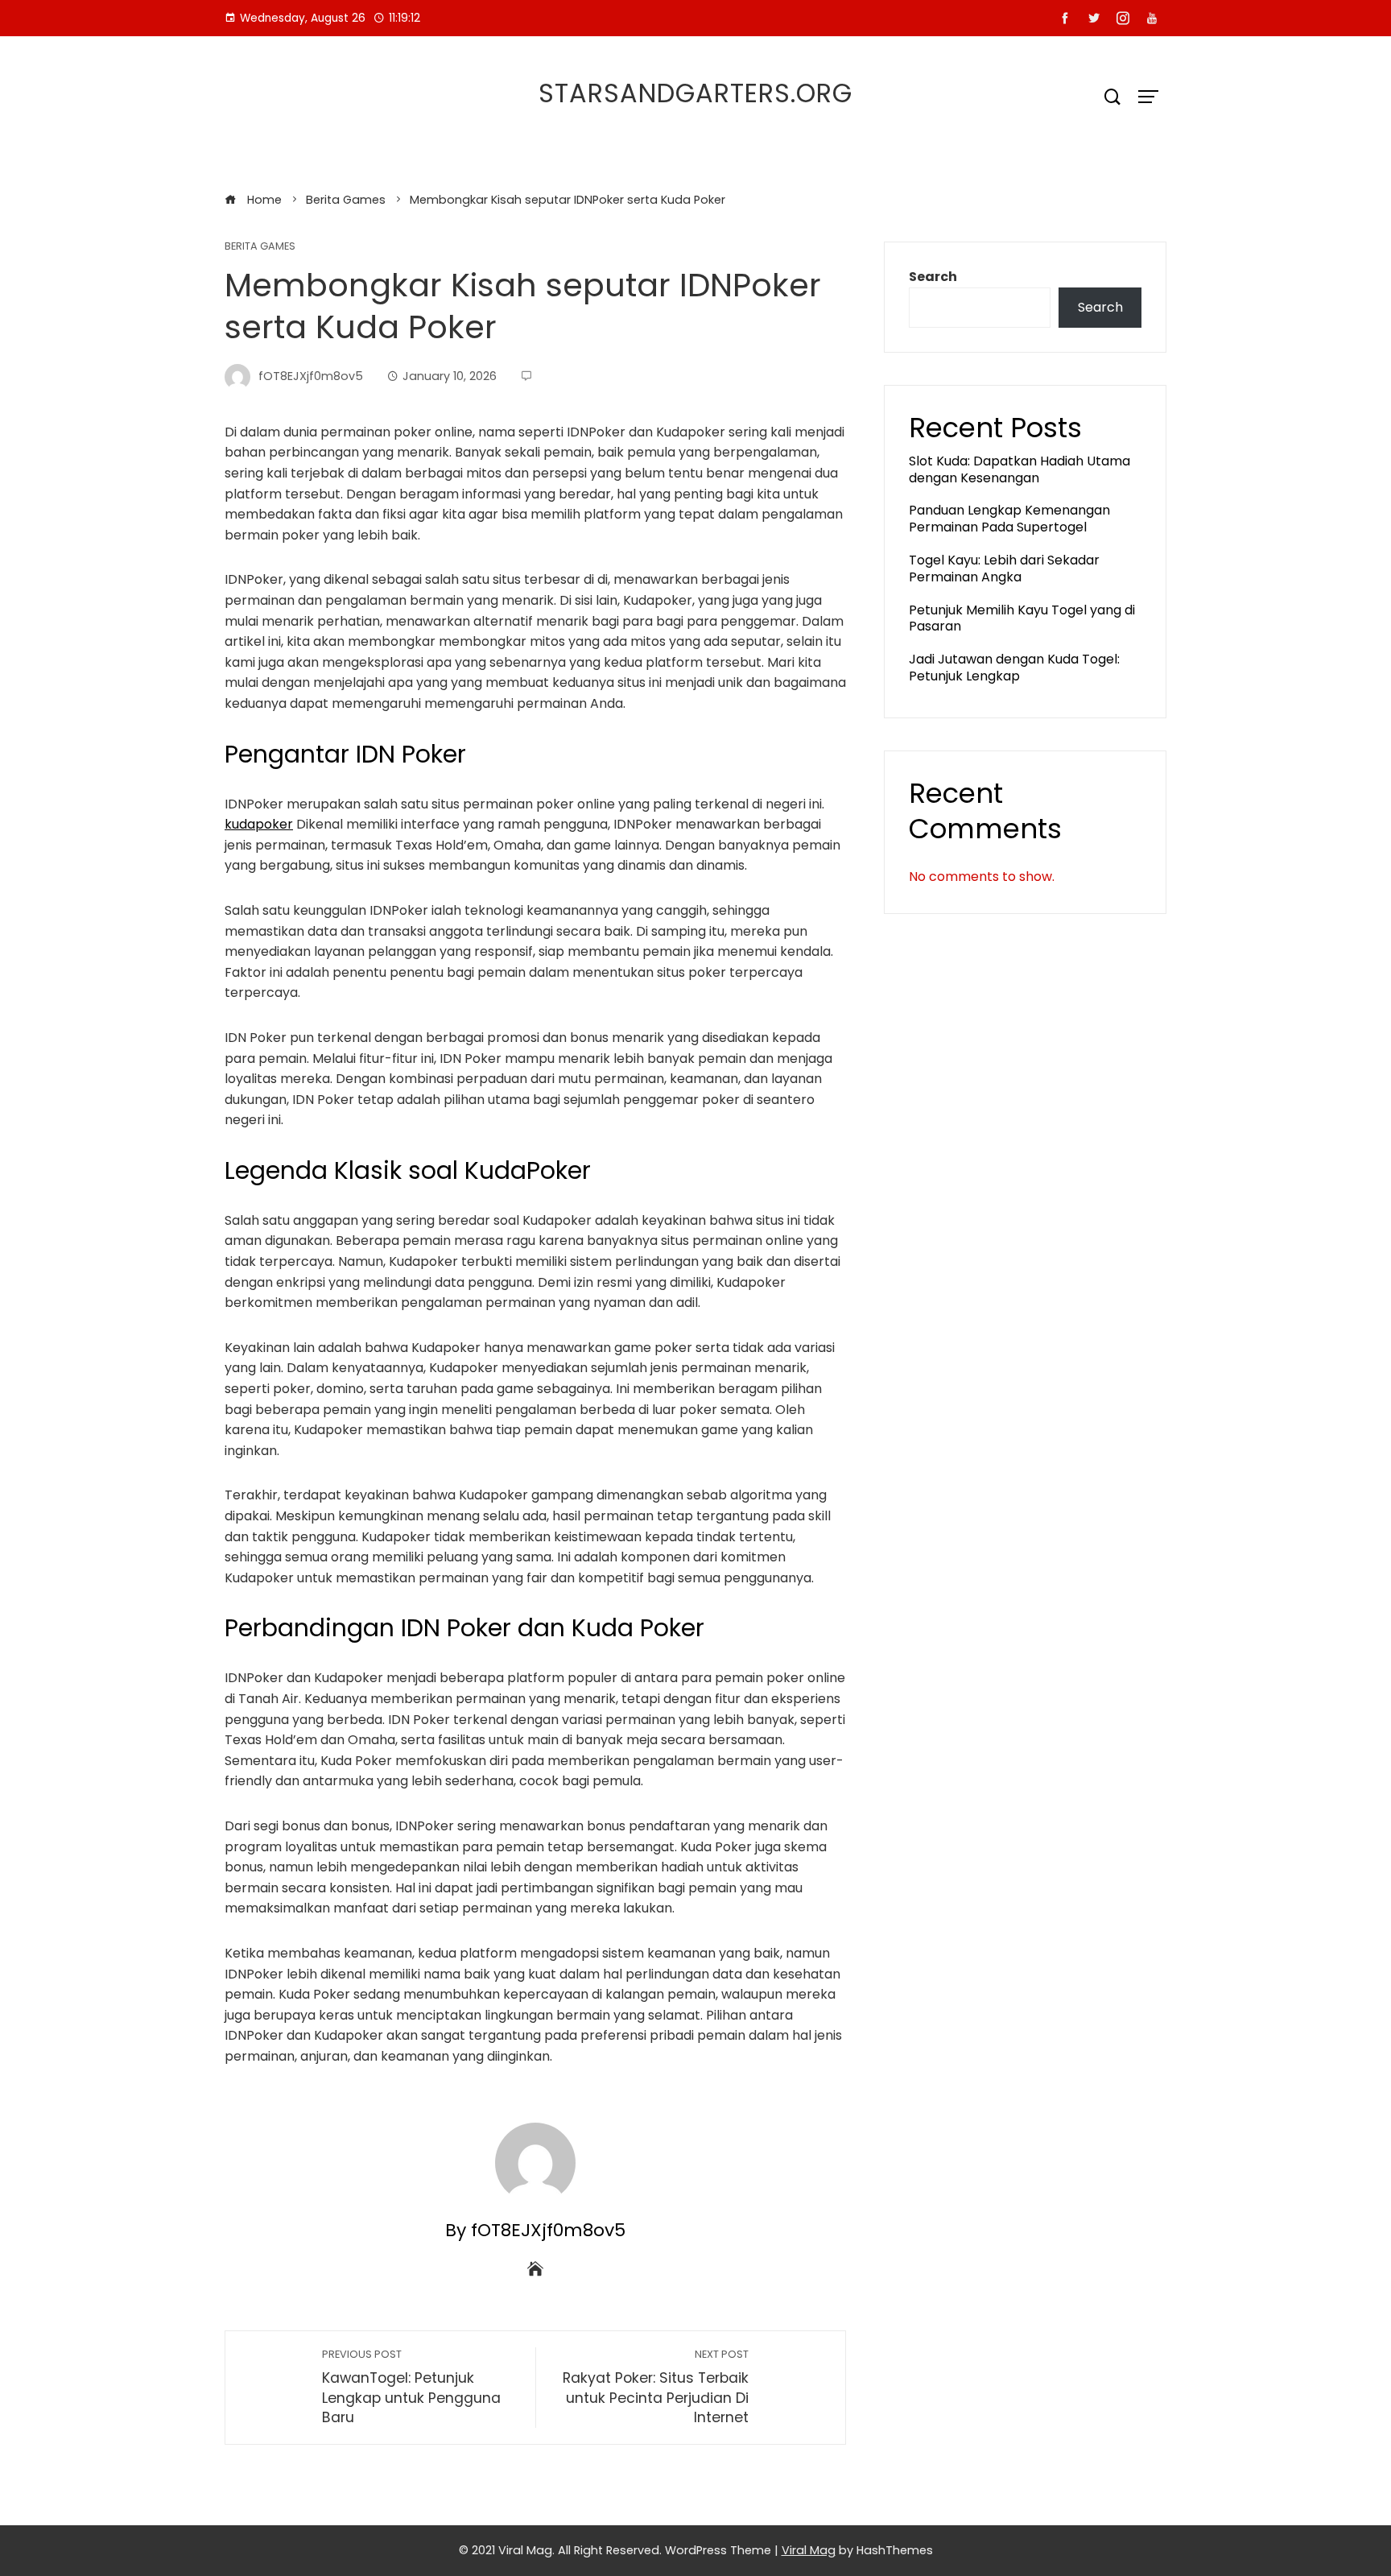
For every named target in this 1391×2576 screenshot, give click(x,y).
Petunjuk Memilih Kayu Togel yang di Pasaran (1022, 618)
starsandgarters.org (695, 93)
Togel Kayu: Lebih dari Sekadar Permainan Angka (1004, 569)
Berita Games (260, 247)
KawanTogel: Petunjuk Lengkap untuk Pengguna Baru (411, 2387)
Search (933, 277)
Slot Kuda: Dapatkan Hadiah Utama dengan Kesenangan (1020, 469)
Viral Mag (809, 2550)
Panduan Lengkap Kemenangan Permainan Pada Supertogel (1009, 519)
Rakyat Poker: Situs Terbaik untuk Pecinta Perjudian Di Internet (656, 2387)
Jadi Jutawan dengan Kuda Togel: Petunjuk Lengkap (1014, 668)
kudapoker (259, 824)
